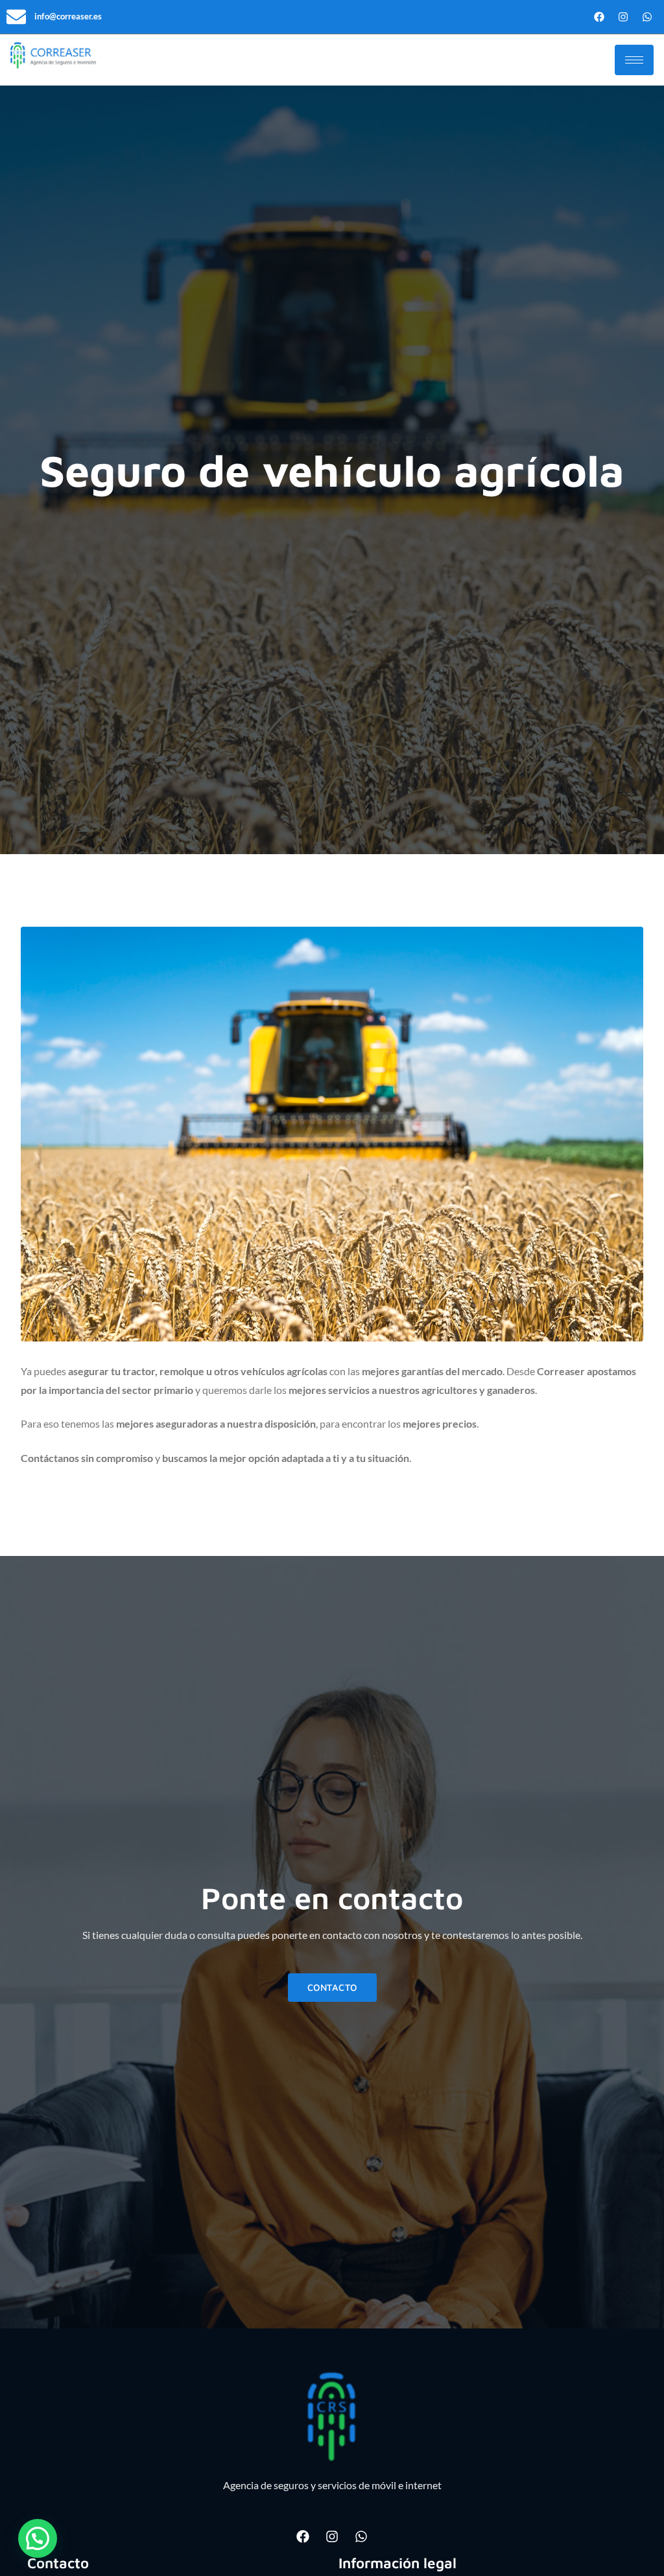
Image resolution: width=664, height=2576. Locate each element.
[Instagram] (623, 17)
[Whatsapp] (647, 17)
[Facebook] (599, 17)
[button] (38, 2538)
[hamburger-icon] (634, 60)
